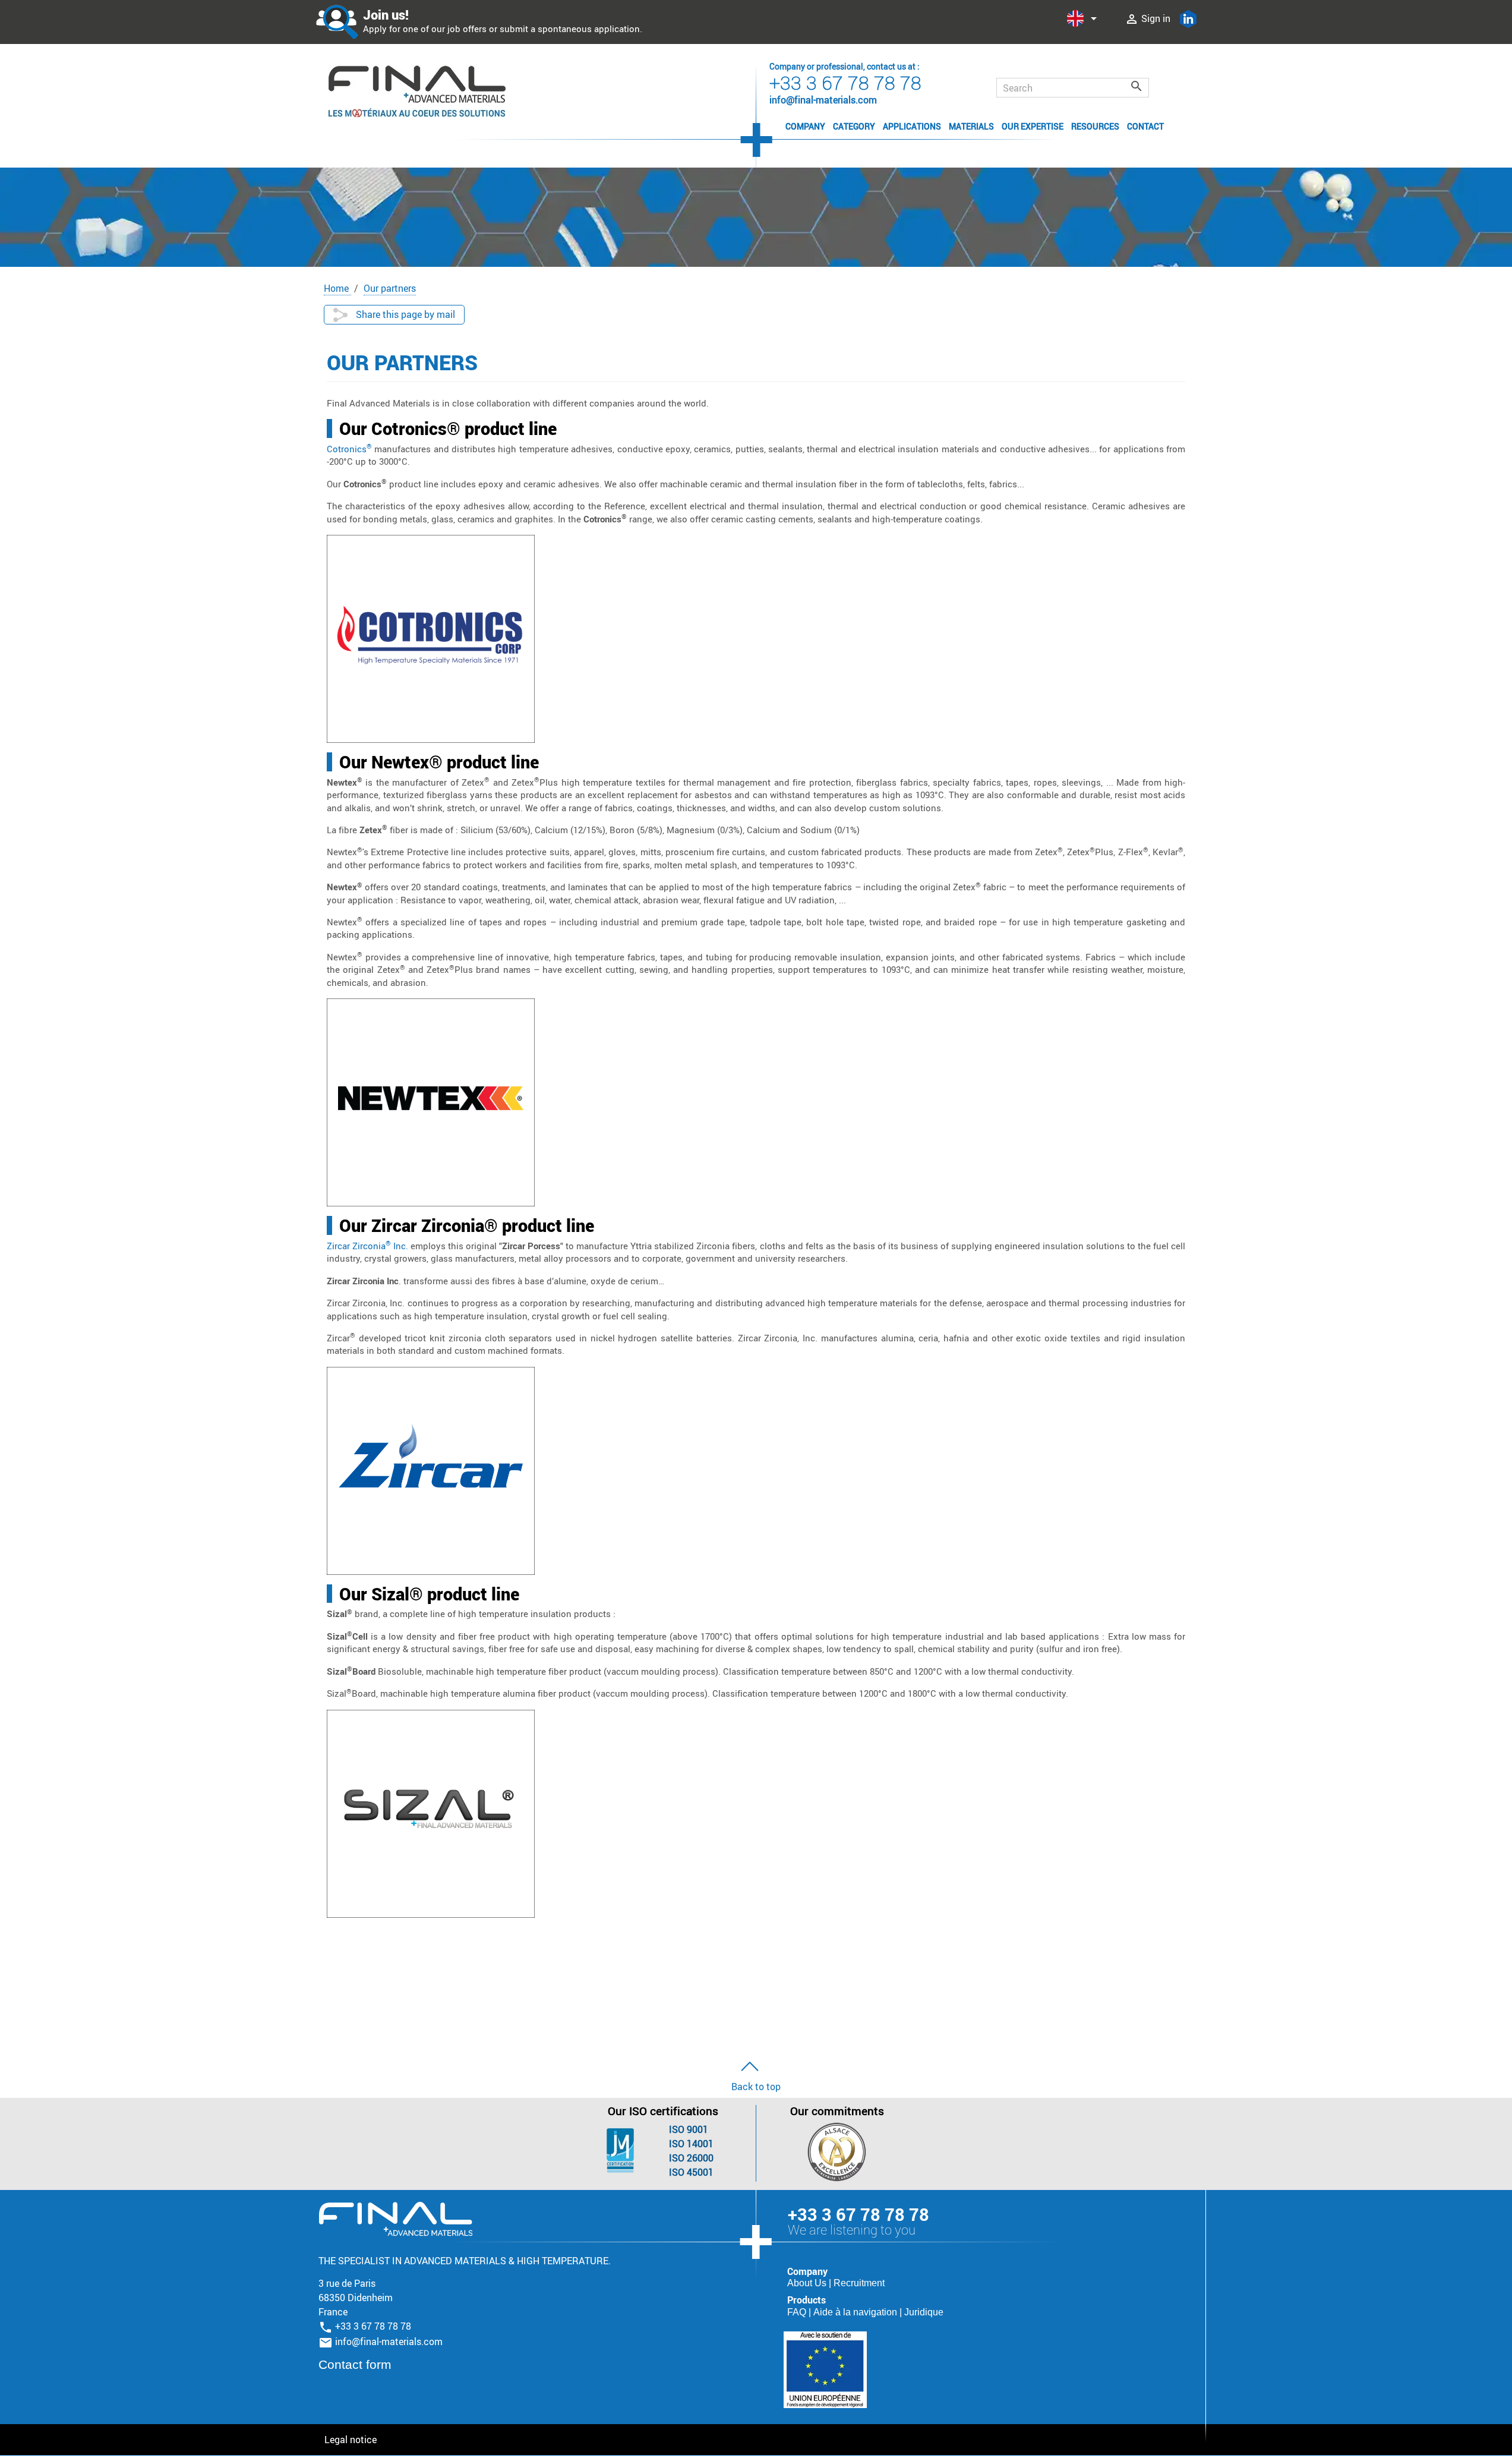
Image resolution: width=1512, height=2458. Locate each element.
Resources (1095, 126)
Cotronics (349, 449)
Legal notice (351, 2440)
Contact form (355, 2364)
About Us (808, 2283)
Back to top (756, 2087)
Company (805, 126)
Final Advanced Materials (395, 2219)
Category (854, 126)
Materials (971, 126)
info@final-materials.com (389, 2342)
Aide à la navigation (856, 2312)
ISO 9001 (689, 2129)
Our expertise (1033, 126)
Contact (1145, 126)
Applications (912, 126)
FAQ (798, 2312)
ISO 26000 (691, 2158)
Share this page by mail (404, 314)
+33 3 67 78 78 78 (845, 82)
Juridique (924, 2312)
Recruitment (859, 2283)
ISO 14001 (691, 2144)
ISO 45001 (691, 2172)
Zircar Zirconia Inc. (367, 1246)
